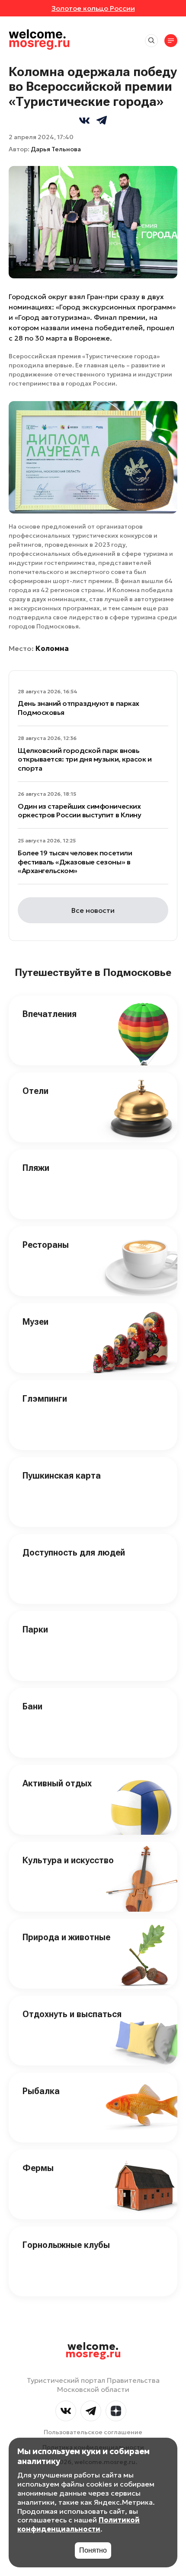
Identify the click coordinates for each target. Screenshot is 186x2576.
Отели (35, 1091)
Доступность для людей (74, 1553)
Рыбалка (41, 2091)
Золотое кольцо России (93, 8)
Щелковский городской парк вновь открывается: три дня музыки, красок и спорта (85, 759)
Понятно (93, 2550)
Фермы (38, 2168)
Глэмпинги (45, 1399)
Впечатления (50, 1014)
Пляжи (36, 1168)
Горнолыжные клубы (66, 2245)
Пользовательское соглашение (93, 2432)
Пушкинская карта (62, 1476)
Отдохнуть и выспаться (72, 2014)
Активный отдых (57, 1783)
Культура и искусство (68, 1860)
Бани (32, 1706)
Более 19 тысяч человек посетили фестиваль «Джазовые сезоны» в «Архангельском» (75, 862)
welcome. (93, 2350)
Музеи (35, 1322)
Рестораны (46, 1245)
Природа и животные (66, 1937)
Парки (35, 1629)
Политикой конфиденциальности (79, 2524)
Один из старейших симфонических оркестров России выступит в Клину (79, 811)
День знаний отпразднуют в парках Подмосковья (79, 708)
